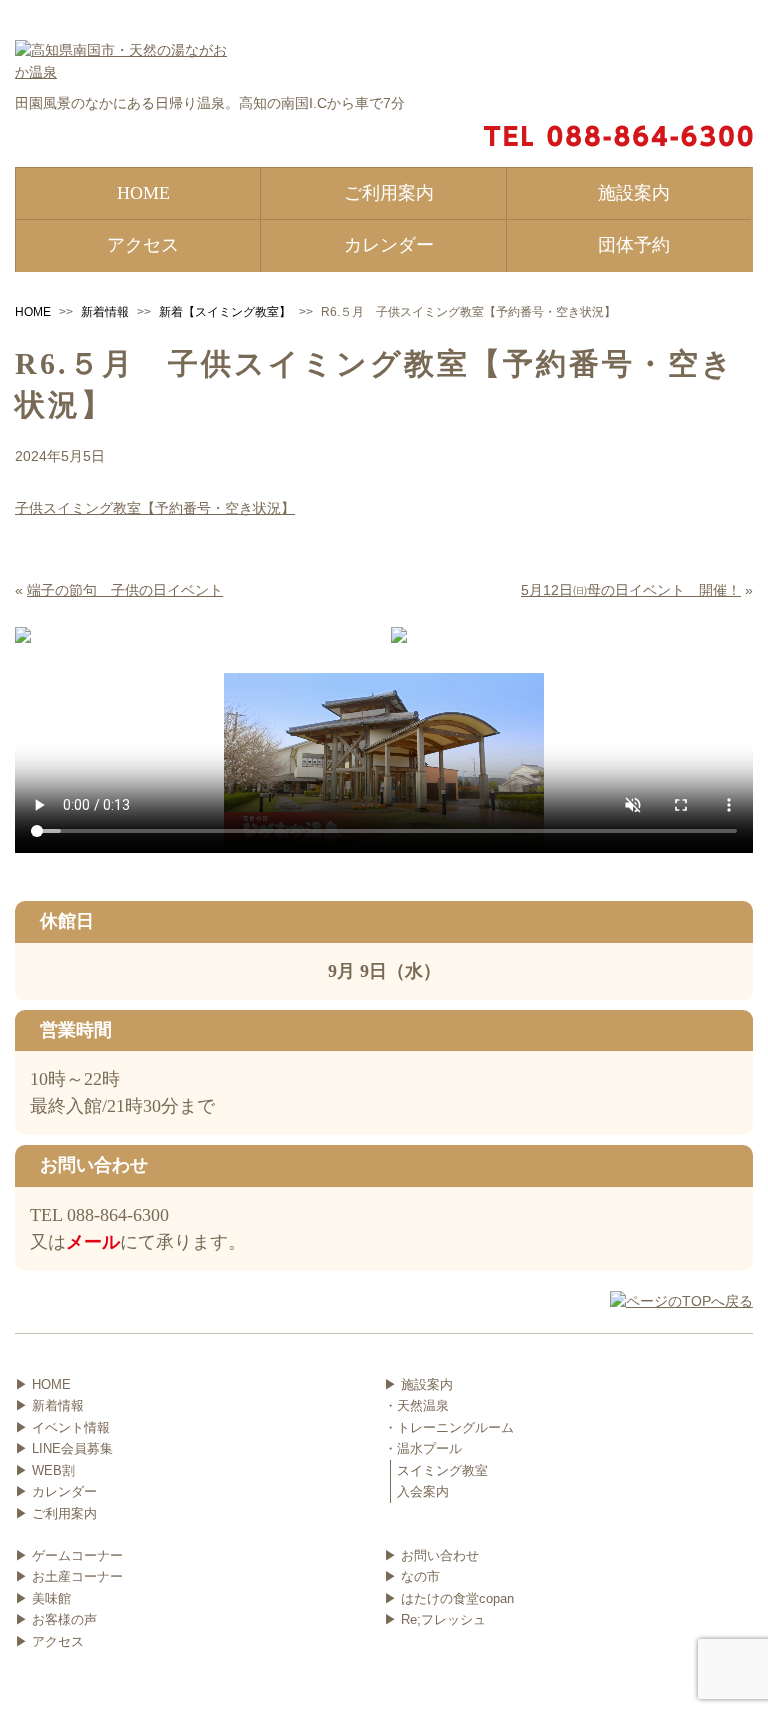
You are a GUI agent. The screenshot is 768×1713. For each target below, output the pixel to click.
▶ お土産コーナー (69, 1576)
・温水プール (423, 1448)
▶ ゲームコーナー (69, 1555)
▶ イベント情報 (62, 1427)
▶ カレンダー (56, 1491)
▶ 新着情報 (49, 1405)
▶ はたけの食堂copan (449, 1598)
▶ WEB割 (45, 1470)
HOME (33, 312)
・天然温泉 (416, 1405)
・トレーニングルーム (449, 1427)
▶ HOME (43, 1384)
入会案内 (423, 1491)
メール (93, 1242)
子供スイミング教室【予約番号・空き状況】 (155, 508)
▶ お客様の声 (56, 1619)
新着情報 (105, 312)
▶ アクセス (49, 1641)
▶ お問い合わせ (431, 1555)
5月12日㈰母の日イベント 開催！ (631, 590)
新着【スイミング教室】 (225, 312)
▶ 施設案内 (418, 1384)
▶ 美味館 (43, 1598)
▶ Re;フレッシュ (435, 1619)
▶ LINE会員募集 (64, 1448)
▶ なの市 (412, 1576)
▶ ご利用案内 (56, 1513)
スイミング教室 (442, 1470)
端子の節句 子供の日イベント (125, 590)
